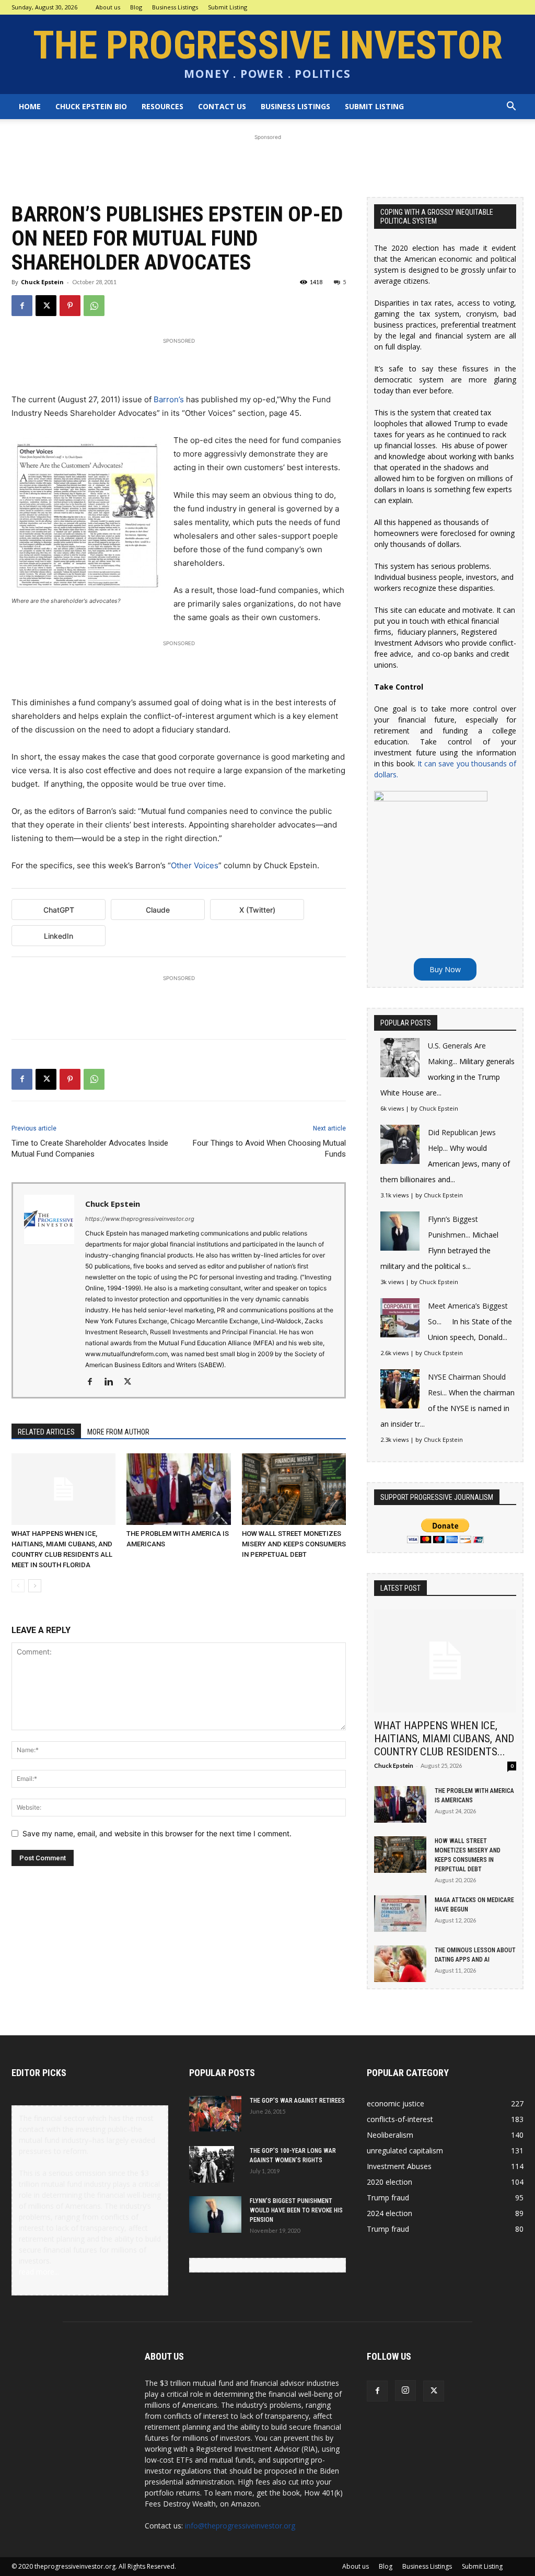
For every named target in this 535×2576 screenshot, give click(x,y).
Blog (136, 7)
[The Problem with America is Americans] (178, 1489)
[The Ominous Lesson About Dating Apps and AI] (400, 1964)
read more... (39, 2272)
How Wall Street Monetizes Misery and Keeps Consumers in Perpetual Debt (294, 1544)
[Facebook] (22, 306)
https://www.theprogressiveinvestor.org (140, 1219)
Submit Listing (228, 7)
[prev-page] (18, 1586)
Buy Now (445, 969)
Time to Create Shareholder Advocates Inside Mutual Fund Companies (90, 1149)
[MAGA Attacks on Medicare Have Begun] (400, 1914)
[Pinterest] (70, 306)
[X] (46, 306)
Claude (158, 910)
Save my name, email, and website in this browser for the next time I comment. (157, 1833)
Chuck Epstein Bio (91, 106)
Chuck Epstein (42, 282)
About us (108, 7)
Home (30, 106)
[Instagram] (405, 2391)
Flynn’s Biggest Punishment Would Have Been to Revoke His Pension (296, 2210)
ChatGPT (59, 910)
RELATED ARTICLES (46, 1432)
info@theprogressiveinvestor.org (240, 2526)
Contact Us (222, 106)
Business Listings (175, 7)
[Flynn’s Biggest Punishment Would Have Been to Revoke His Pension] (215, 2214)
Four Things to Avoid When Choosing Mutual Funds (269, 1149)
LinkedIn (59, 936)
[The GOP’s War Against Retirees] (215, 2114)
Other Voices (195, 865)
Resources (162, 106)
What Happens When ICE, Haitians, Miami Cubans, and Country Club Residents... (444, 1739)
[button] (511, 107)
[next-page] (35, 1586)
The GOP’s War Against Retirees (297, 2101)
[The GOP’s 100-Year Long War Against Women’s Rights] (212, 2164)
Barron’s (169, 399)
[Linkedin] (113, 1382)
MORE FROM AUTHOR (118, 1432)
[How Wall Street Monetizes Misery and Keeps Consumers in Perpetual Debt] (294, 1489)
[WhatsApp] (94, 306)
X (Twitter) (257, 910)
